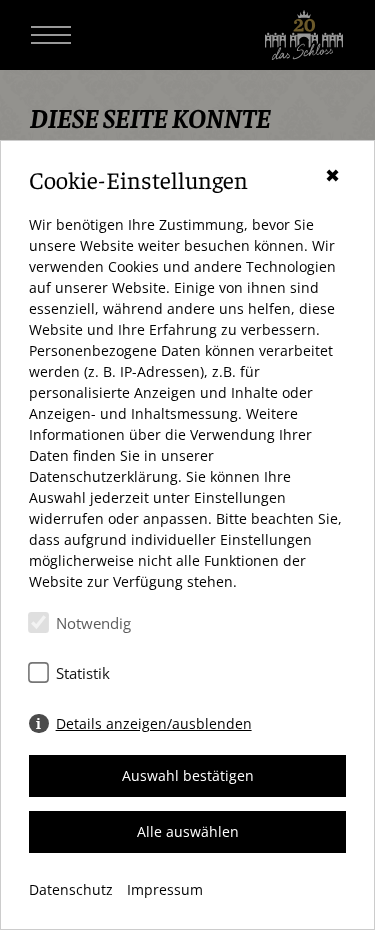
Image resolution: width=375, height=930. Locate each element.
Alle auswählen (188, 831)
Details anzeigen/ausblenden (154, 723)
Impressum (165, 889)
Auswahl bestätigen (188, 775)
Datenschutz (71, 889)
